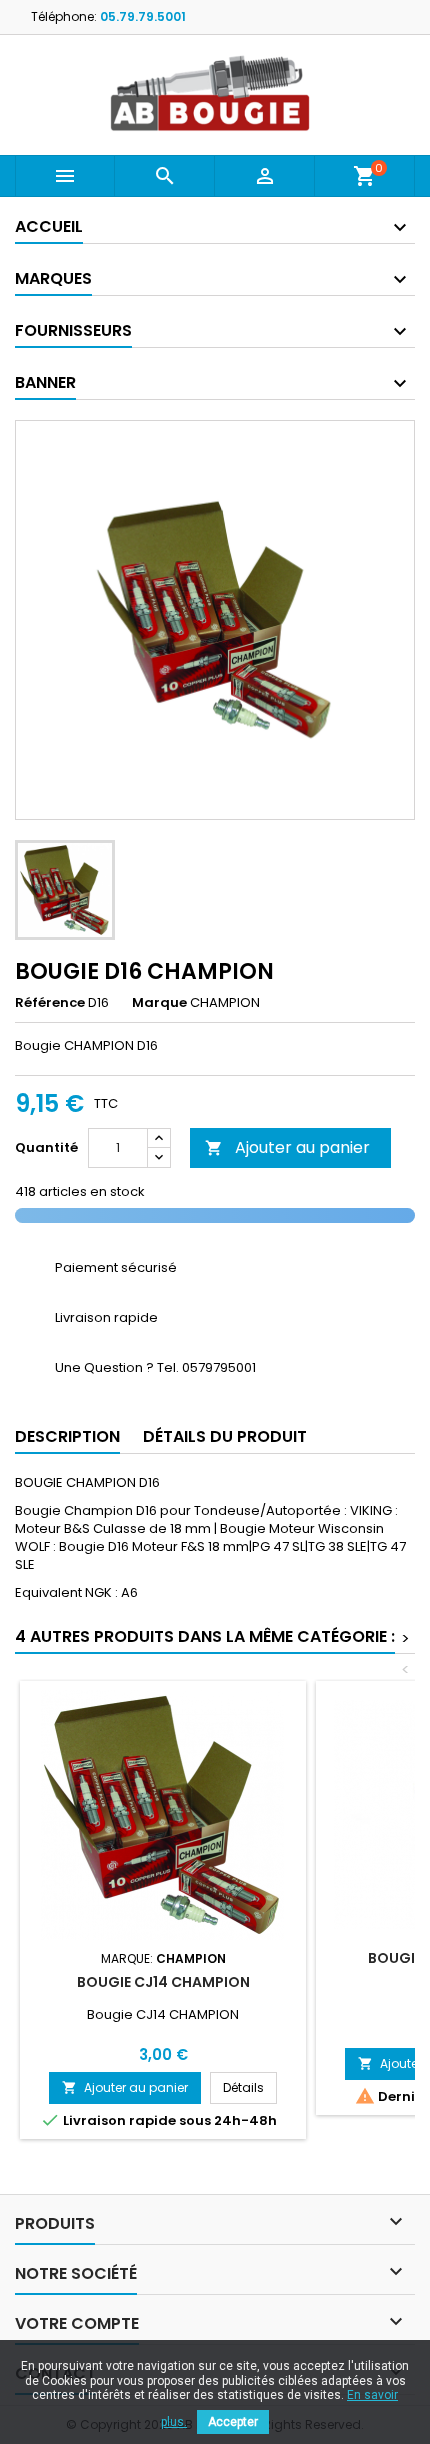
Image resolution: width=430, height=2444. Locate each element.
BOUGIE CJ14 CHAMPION (163, 1982)
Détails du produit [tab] (225, 1436)
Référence (50, 1003)
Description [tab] (67, 1436)
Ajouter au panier (287, 1147)
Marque (159, 1003)
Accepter (233, 2422)
